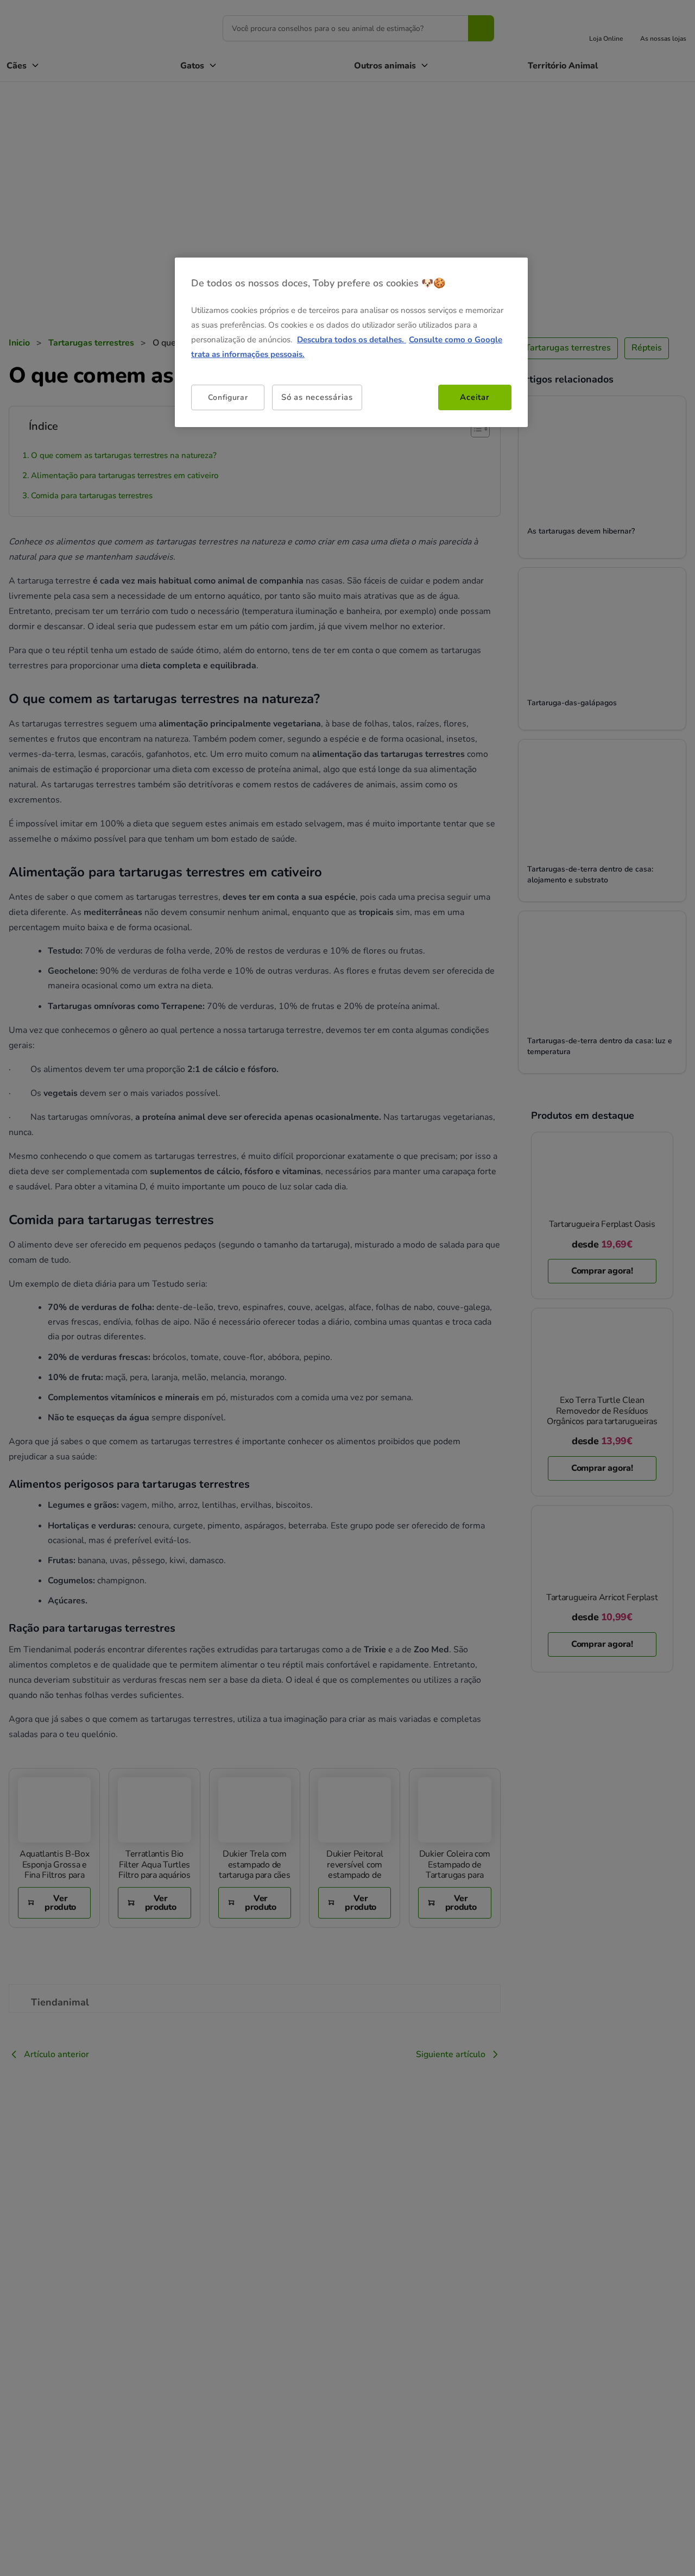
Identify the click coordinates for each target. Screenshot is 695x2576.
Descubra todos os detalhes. (352, 340)
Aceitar (475, 397)
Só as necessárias (317, 397)
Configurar (228, 397)
